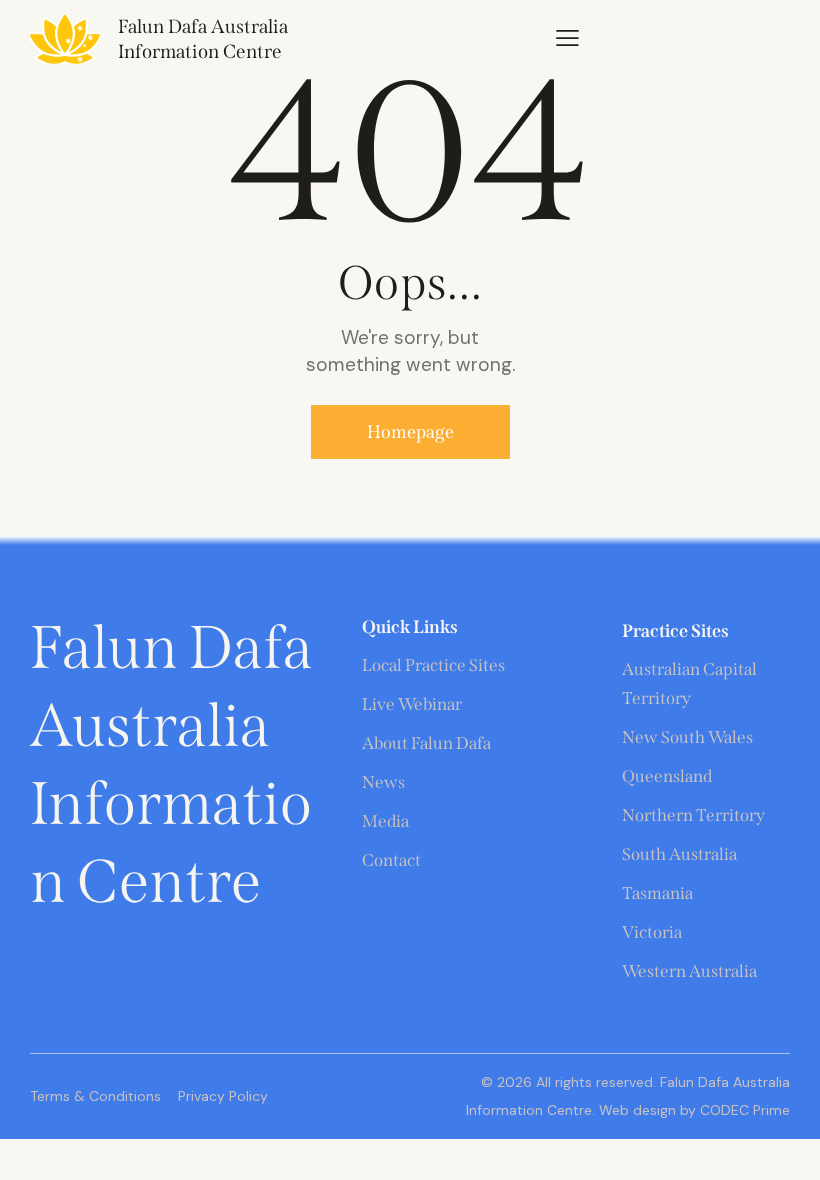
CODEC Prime (743, 1110)
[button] (567, 37)
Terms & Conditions (95, 1096)
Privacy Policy (223, 1096)
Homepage (410, 432)
